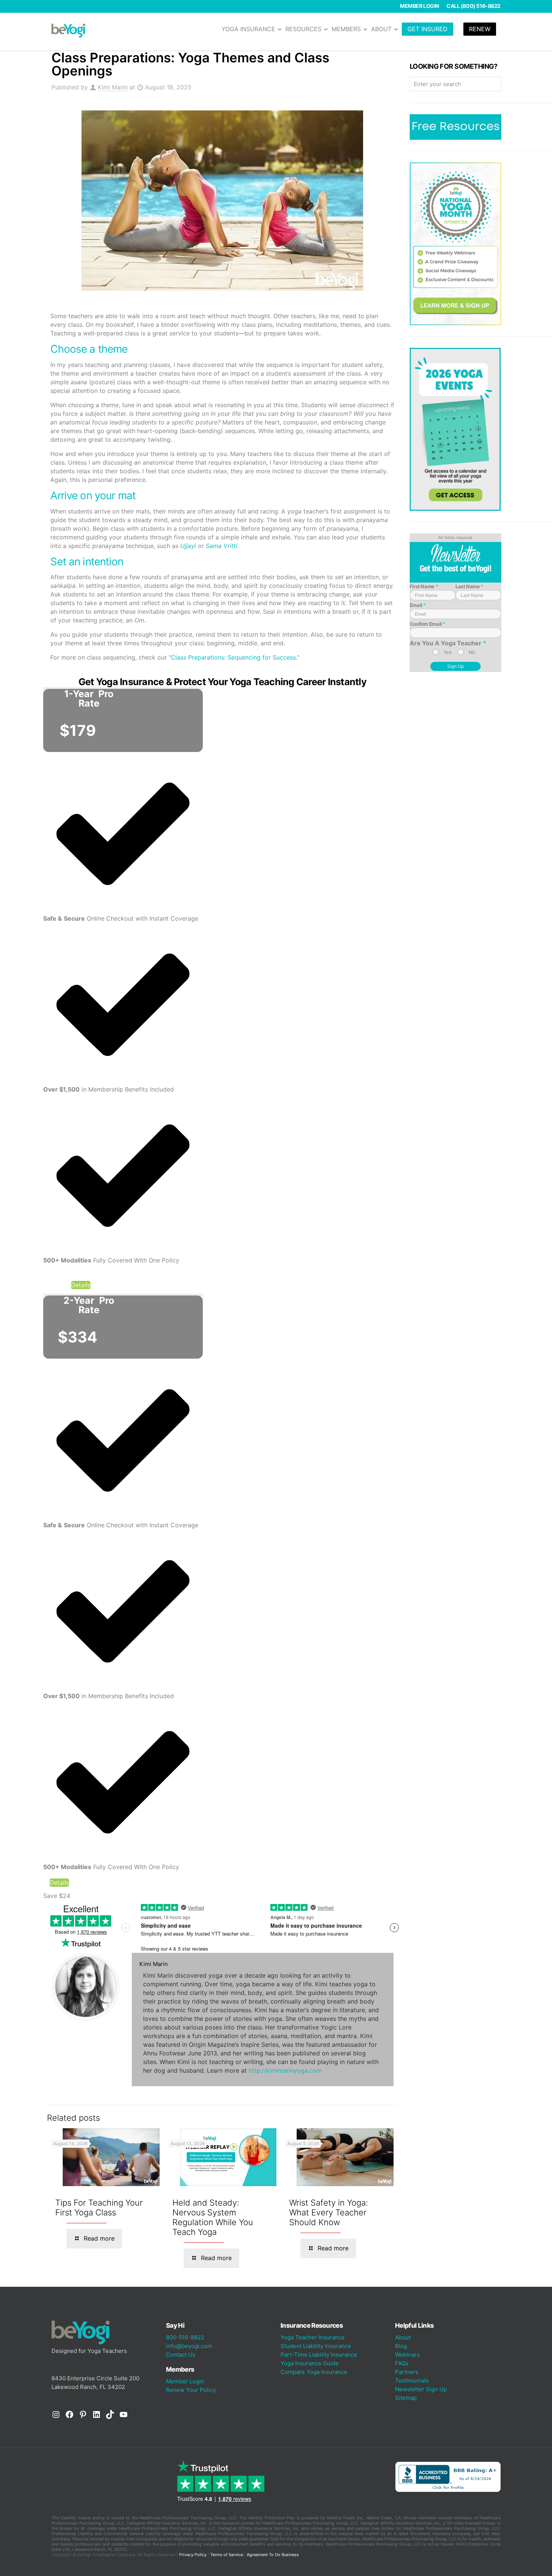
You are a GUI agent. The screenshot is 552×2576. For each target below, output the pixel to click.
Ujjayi (188, 546)
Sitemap (406, 2398)
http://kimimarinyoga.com (285, 2070)
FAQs (402, 2363)
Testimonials (412, 2380)
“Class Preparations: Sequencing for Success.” (234, 657)
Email (418, 605)
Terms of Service (227, 2555)
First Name (424, 586)
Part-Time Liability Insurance (319, 2355)
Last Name (469, 586)
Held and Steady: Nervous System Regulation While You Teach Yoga (213, 2217)
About (403, 2337)
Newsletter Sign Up (421, 2389)
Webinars (407, 2355)
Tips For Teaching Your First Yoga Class (99, 2208)
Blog (401, 2346)
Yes (448, 652)
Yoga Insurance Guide (310, 2363)
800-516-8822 (185, 2337)
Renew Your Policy (191, 2390)
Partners (407, 2372)
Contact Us (181, 2355)
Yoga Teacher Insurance (313, 2337)
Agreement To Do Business (273, 2555)
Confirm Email (428, 624)
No (472, 652)
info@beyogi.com (189, 2346)
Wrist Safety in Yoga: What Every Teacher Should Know (329, 2212)
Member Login (419, 6)
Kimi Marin (113, 87)
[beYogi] (68, 30)
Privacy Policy (193, 2555)
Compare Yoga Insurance (314, 2372)
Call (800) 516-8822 (474, 6)
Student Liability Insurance (316, 2346)
